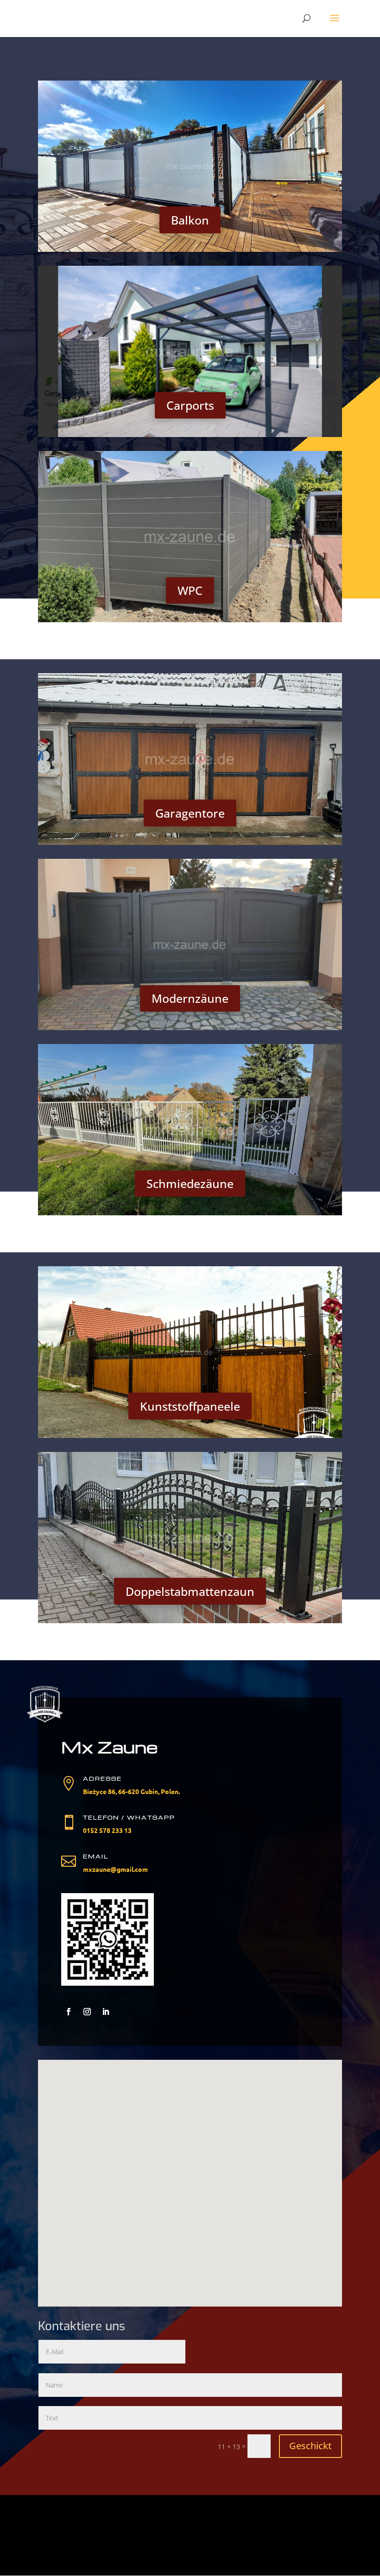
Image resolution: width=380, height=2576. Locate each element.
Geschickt (310, 2446)
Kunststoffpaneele (190, 1406)
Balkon (190, 220)
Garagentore (190, 813)
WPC (190, 590)
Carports (190, 405)
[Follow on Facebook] (69, 2012)
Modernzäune (190, 998)
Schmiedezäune (190, 1183)
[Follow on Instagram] (87, 2012)
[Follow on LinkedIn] (106, 2012)
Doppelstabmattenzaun (190, 1591)
